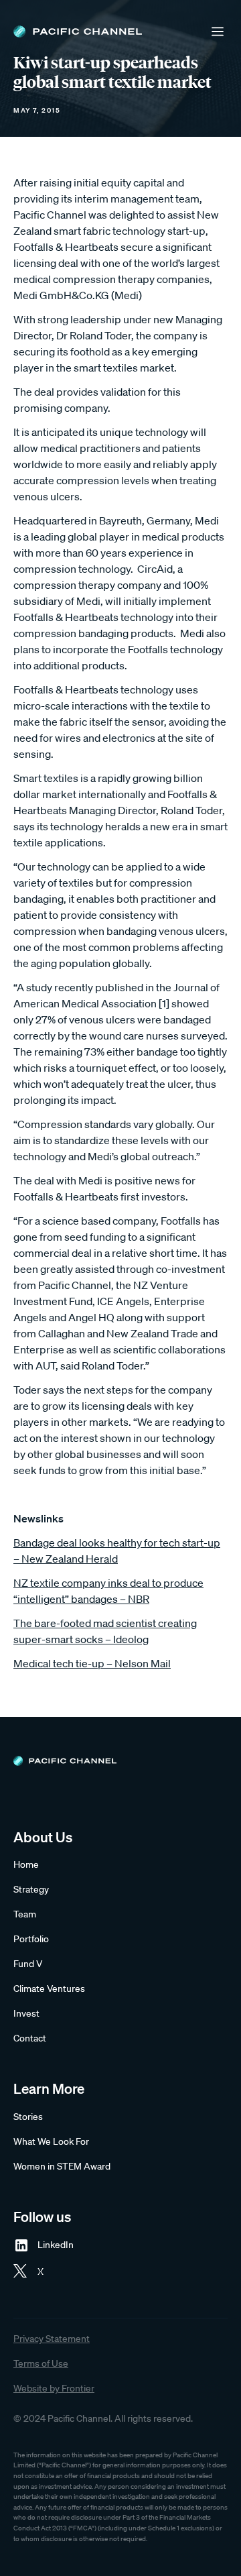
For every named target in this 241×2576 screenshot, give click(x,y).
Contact (30, 2038)
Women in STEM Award (62, 2166)
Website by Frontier (54, 2388)
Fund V (28, 1964)
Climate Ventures (49, 1989)
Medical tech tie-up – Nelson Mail (92, 1663)
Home (26, 1864)
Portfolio (31, 1939)
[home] (78, 32)
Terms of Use (41, 2363)
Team (25, 1914)
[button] (218, 32)
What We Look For (51, 2141)
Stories (28, 2117)
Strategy (31, 1889)
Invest (26, 2013)
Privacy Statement (52, 2339)
